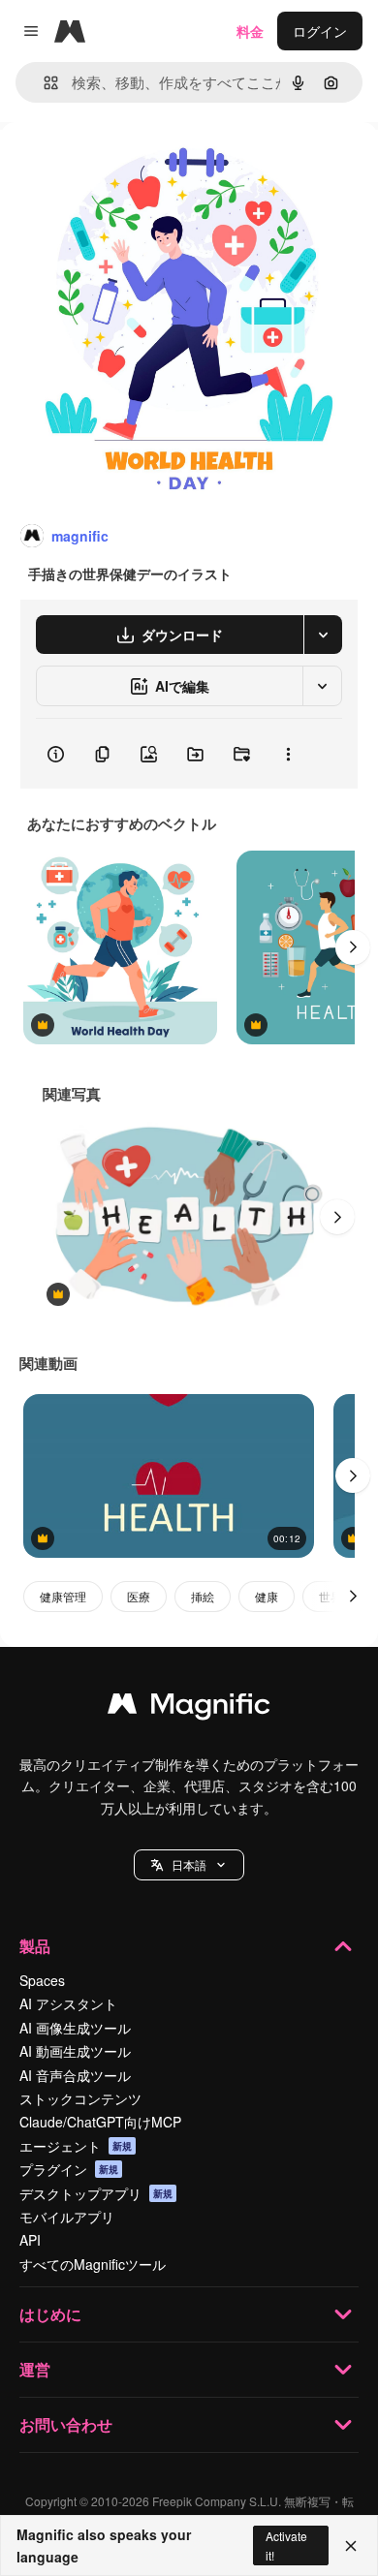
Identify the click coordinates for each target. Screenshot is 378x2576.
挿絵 (203, 1596)
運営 (35, 2369)
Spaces (42, 1980)
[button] (189, 1865)
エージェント (76, 2146)
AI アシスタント (68, 2003)
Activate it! (286, 2545)
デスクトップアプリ (96, 2193)
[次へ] (353, 947)
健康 (267, 1596)
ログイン (320, 31)
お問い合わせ (66, 2424)
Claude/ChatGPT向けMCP (100, 2122)
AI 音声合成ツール (75, 2075)
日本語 (189, 1864)
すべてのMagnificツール (93, 2264)
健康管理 (63, 1596)
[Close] (351, 2546)
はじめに (50, 2314)
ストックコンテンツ (80, 2098)
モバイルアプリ (67, 2217)
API (30, 2240)
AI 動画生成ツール (75, 2051)
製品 (35, 1946)
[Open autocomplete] (43, 83)
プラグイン (69, 2169)
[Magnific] (189, 1708)
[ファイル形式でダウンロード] (323, 635)
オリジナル (133, 166)
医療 (139, 1596)
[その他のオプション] (288, 754)
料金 (250, 31)
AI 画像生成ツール (75, 2028)
